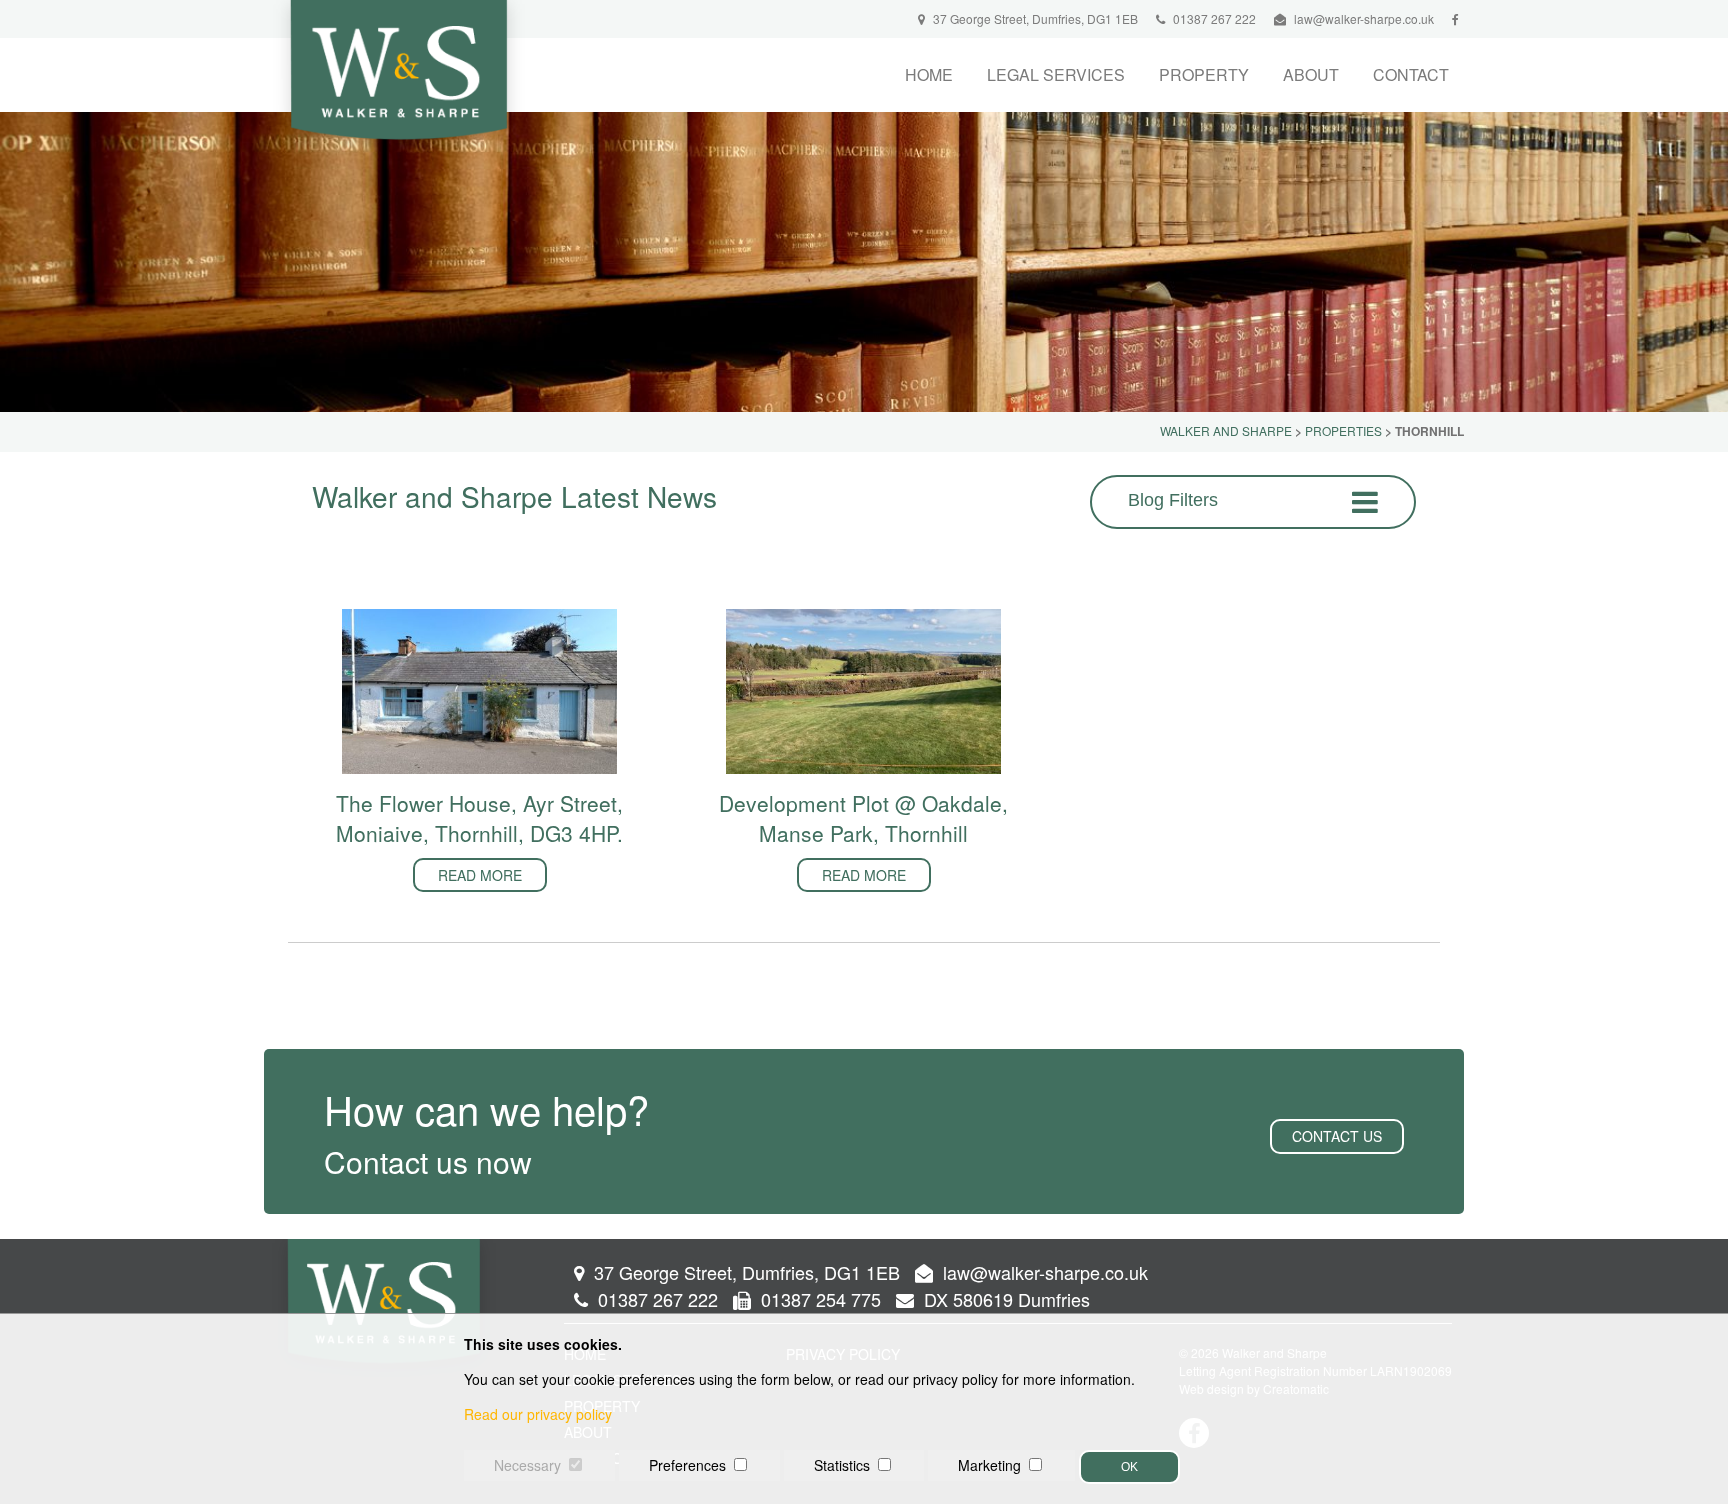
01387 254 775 (818, 1299)
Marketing (989, 1465)
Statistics (842, 1465)
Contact (1411, 74)
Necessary (527, 1465)
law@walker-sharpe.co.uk (1364, 18)
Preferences (687, 1465)
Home (929, 74)
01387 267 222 (1213, 18)
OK (1129, 1467)
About (1311, 74)
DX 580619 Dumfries (1004, 1299)
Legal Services (1056, 74)
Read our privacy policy (538, 1414)
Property (1204, 74)
